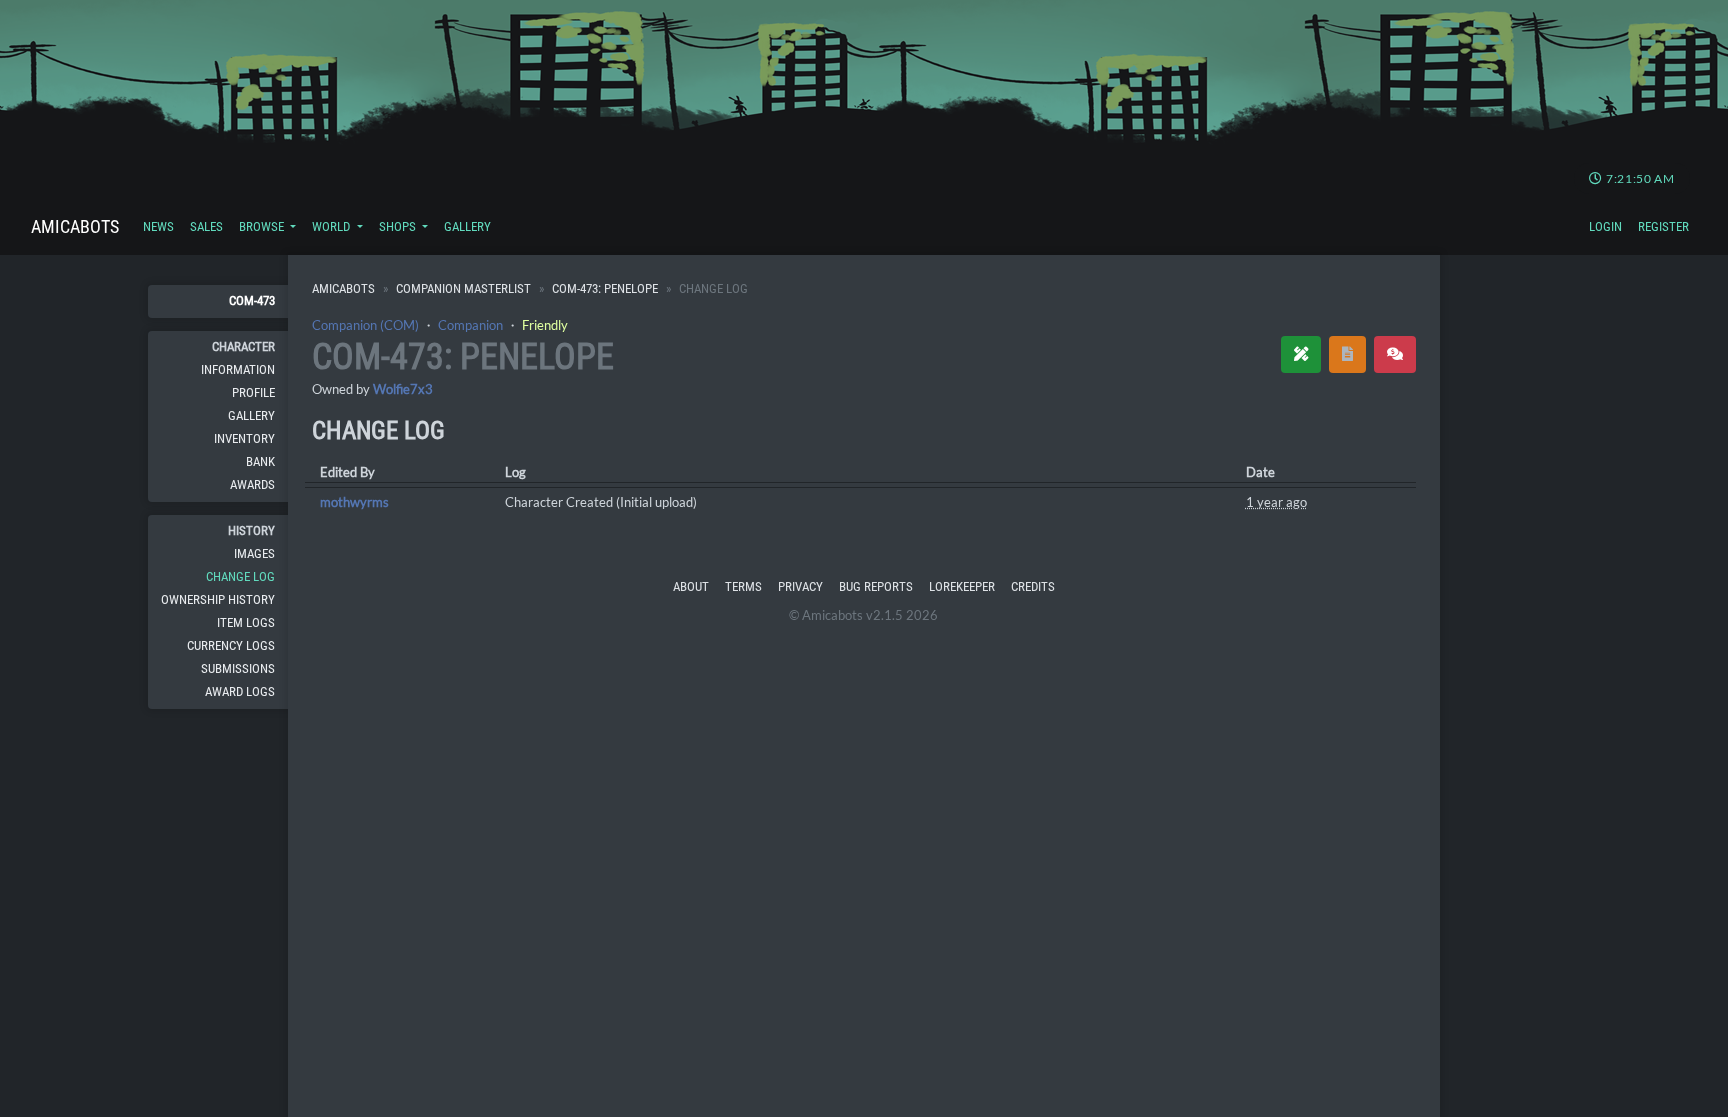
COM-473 (252, 300)
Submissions (238, 668)
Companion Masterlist (463, 288)
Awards (252, 484)
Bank (260, 461)
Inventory (244, 438)
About (691, 586)
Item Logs (246, 622)
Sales (206, 226)
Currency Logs (231, 645)
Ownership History (218, 599)
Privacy (800, 586)
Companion (470, 325)
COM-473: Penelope (605, 288)
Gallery (467, 226)
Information (238, 369)
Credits (1033, 586)
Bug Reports (876, 586)
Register (1663, 226)
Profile (253, 392)
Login (1605, 226)
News (158, 226)
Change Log (240, 576)
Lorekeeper (962, 586)
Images (254, 553)
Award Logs (240, 691)
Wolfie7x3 (403, 389)
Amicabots (75, 226)
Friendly (545, 325)
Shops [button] (399, 226)
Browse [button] (263, 226)
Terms (743, 586)
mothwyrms (354, 502)
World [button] (332, 226)
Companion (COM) (365, 325)
